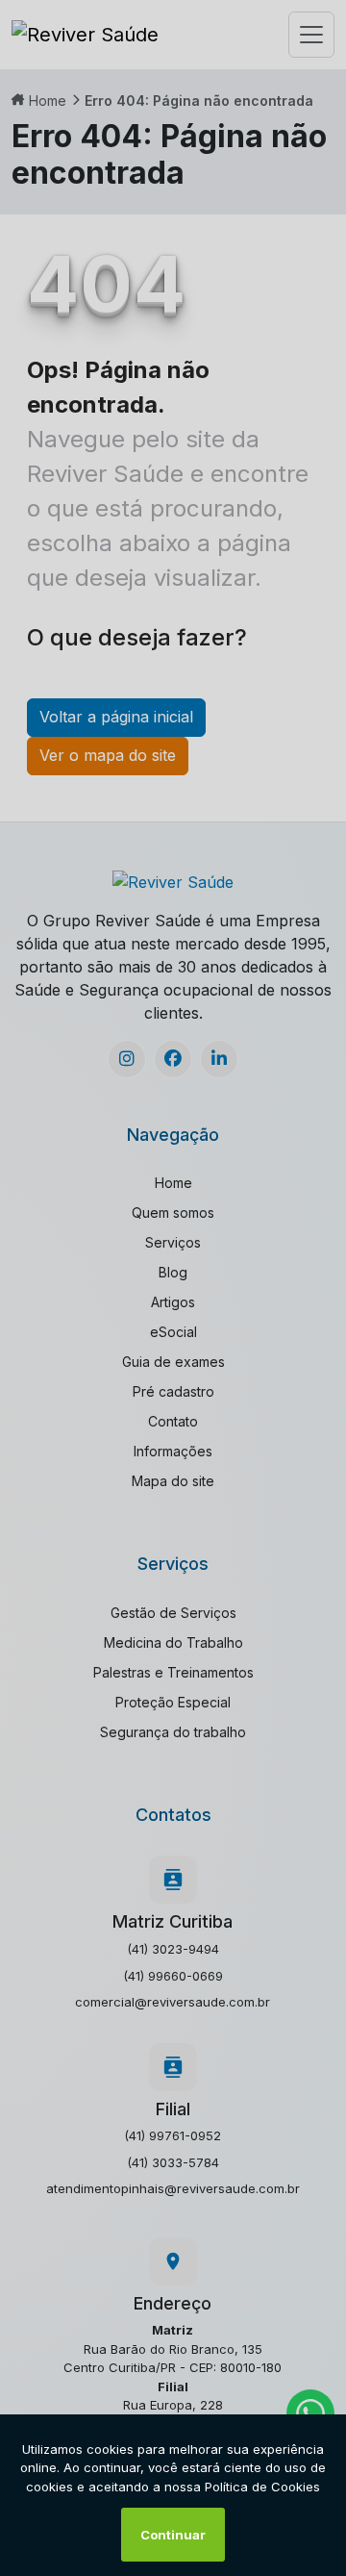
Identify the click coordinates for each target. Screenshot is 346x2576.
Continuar (173, 2535)
